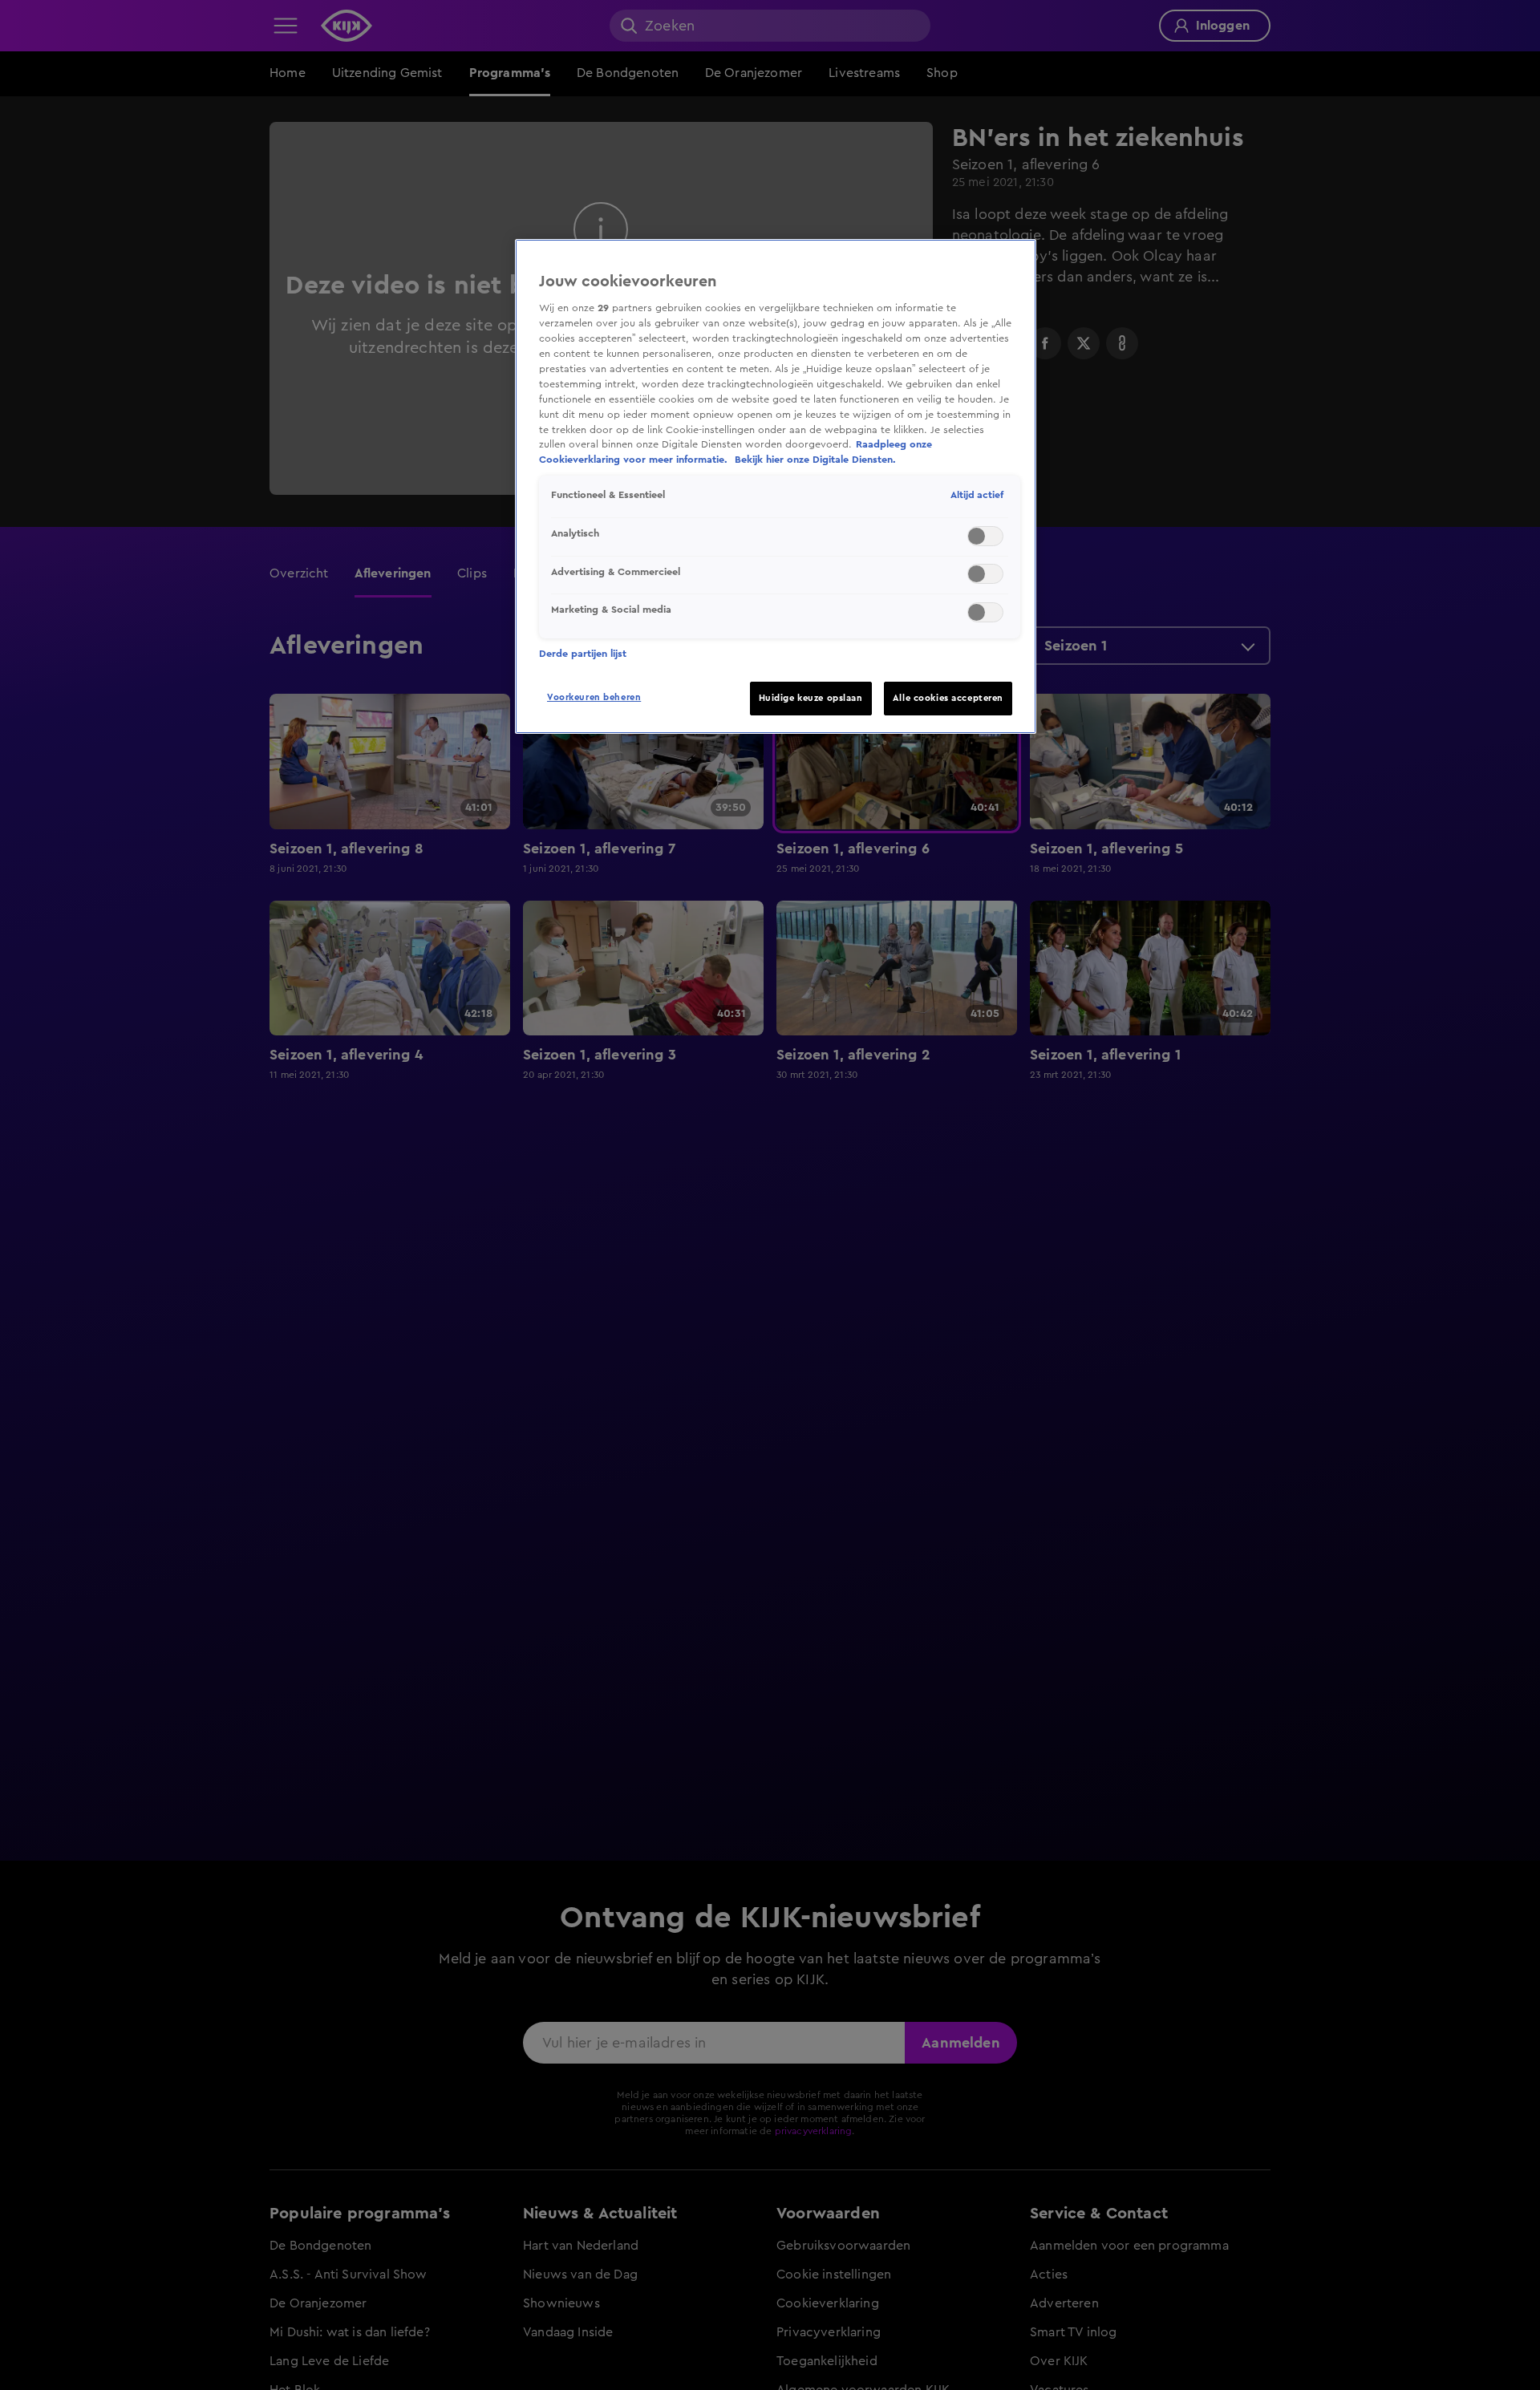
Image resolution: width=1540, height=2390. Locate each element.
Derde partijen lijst (583, 654)
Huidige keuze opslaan (811, 698)
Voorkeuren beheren (594, 697)
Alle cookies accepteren (948, 698)
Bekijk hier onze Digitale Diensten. (815, 460)
